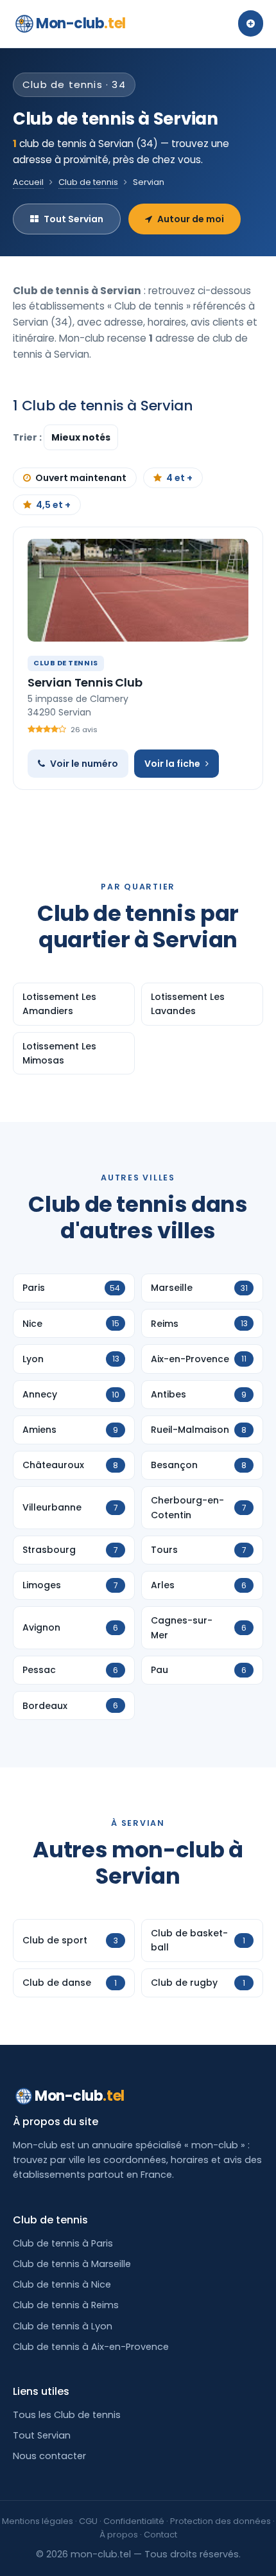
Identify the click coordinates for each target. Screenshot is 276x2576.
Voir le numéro (84, 764)
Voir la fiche (172, 764)
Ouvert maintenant (81, 478)
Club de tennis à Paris (63, 2243)
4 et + (179, 478)
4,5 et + (53, 505)
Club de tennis (88, 182)
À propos (119, 2535)
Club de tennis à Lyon (63, 2326)
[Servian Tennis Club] (138, 590)
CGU (88, 2521)
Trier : (28, 437)
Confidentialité (134, 2521)
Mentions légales (38, 2521)
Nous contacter (49, 2456)
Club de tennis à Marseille (72, 2264)
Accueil (28, 182)
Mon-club (81, 23)
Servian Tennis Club (85, 682)
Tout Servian (73, 219)
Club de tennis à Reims (66, 2305)
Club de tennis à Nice (62, 2284)
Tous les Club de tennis (67, 2415)
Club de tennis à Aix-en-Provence (91, 2347)
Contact (160, 2535)
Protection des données (220, 2521)
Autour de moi (191, 219)
